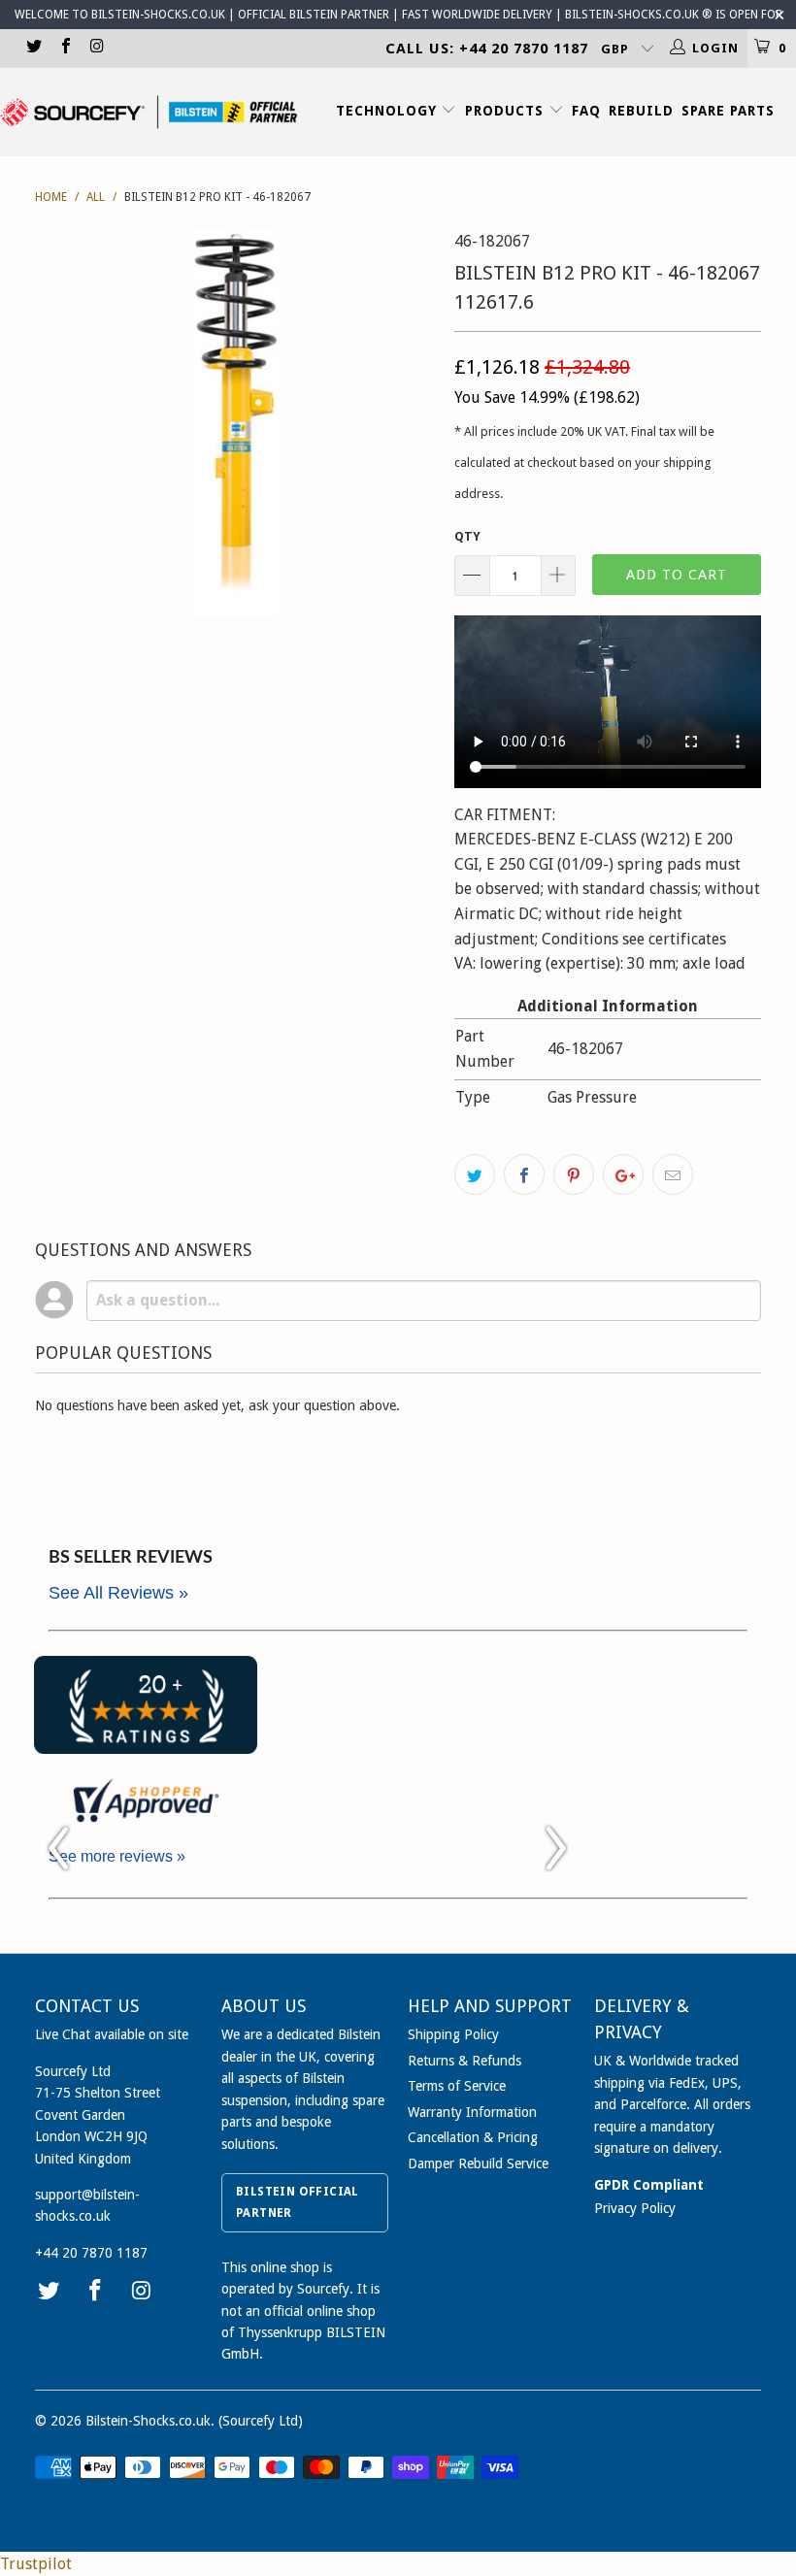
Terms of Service (457, 2086)
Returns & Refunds (464, 2061)
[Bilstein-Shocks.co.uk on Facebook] (64, 48)
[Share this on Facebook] (524, 1174)
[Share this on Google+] (623, 1174)
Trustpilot (36, 2564)
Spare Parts (728, 111)
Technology (389, 111)
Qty (467, 536)
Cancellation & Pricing (473, 2137)
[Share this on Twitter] (475, 1174)
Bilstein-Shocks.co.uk (148, 2421)
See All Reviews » (118, 1593)
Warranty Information (472, 2112)
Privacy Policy (635, 2208)
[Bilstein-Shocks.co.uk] (149, 112)
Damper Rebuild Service (478, 2163)
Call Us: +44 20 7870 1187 (487, 49)
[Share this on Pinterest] (574, 1174)
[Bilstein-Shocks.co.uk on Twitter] (33, 48)
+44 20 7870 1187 (91, 2253)
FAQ (586, 111)
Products (507, 111)
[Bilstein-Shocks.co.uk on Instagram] (96, 48)
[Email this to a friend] (673, 1174)
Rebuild (641, 111)
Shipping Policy (453, 2034)
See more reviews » (117, 1856)
